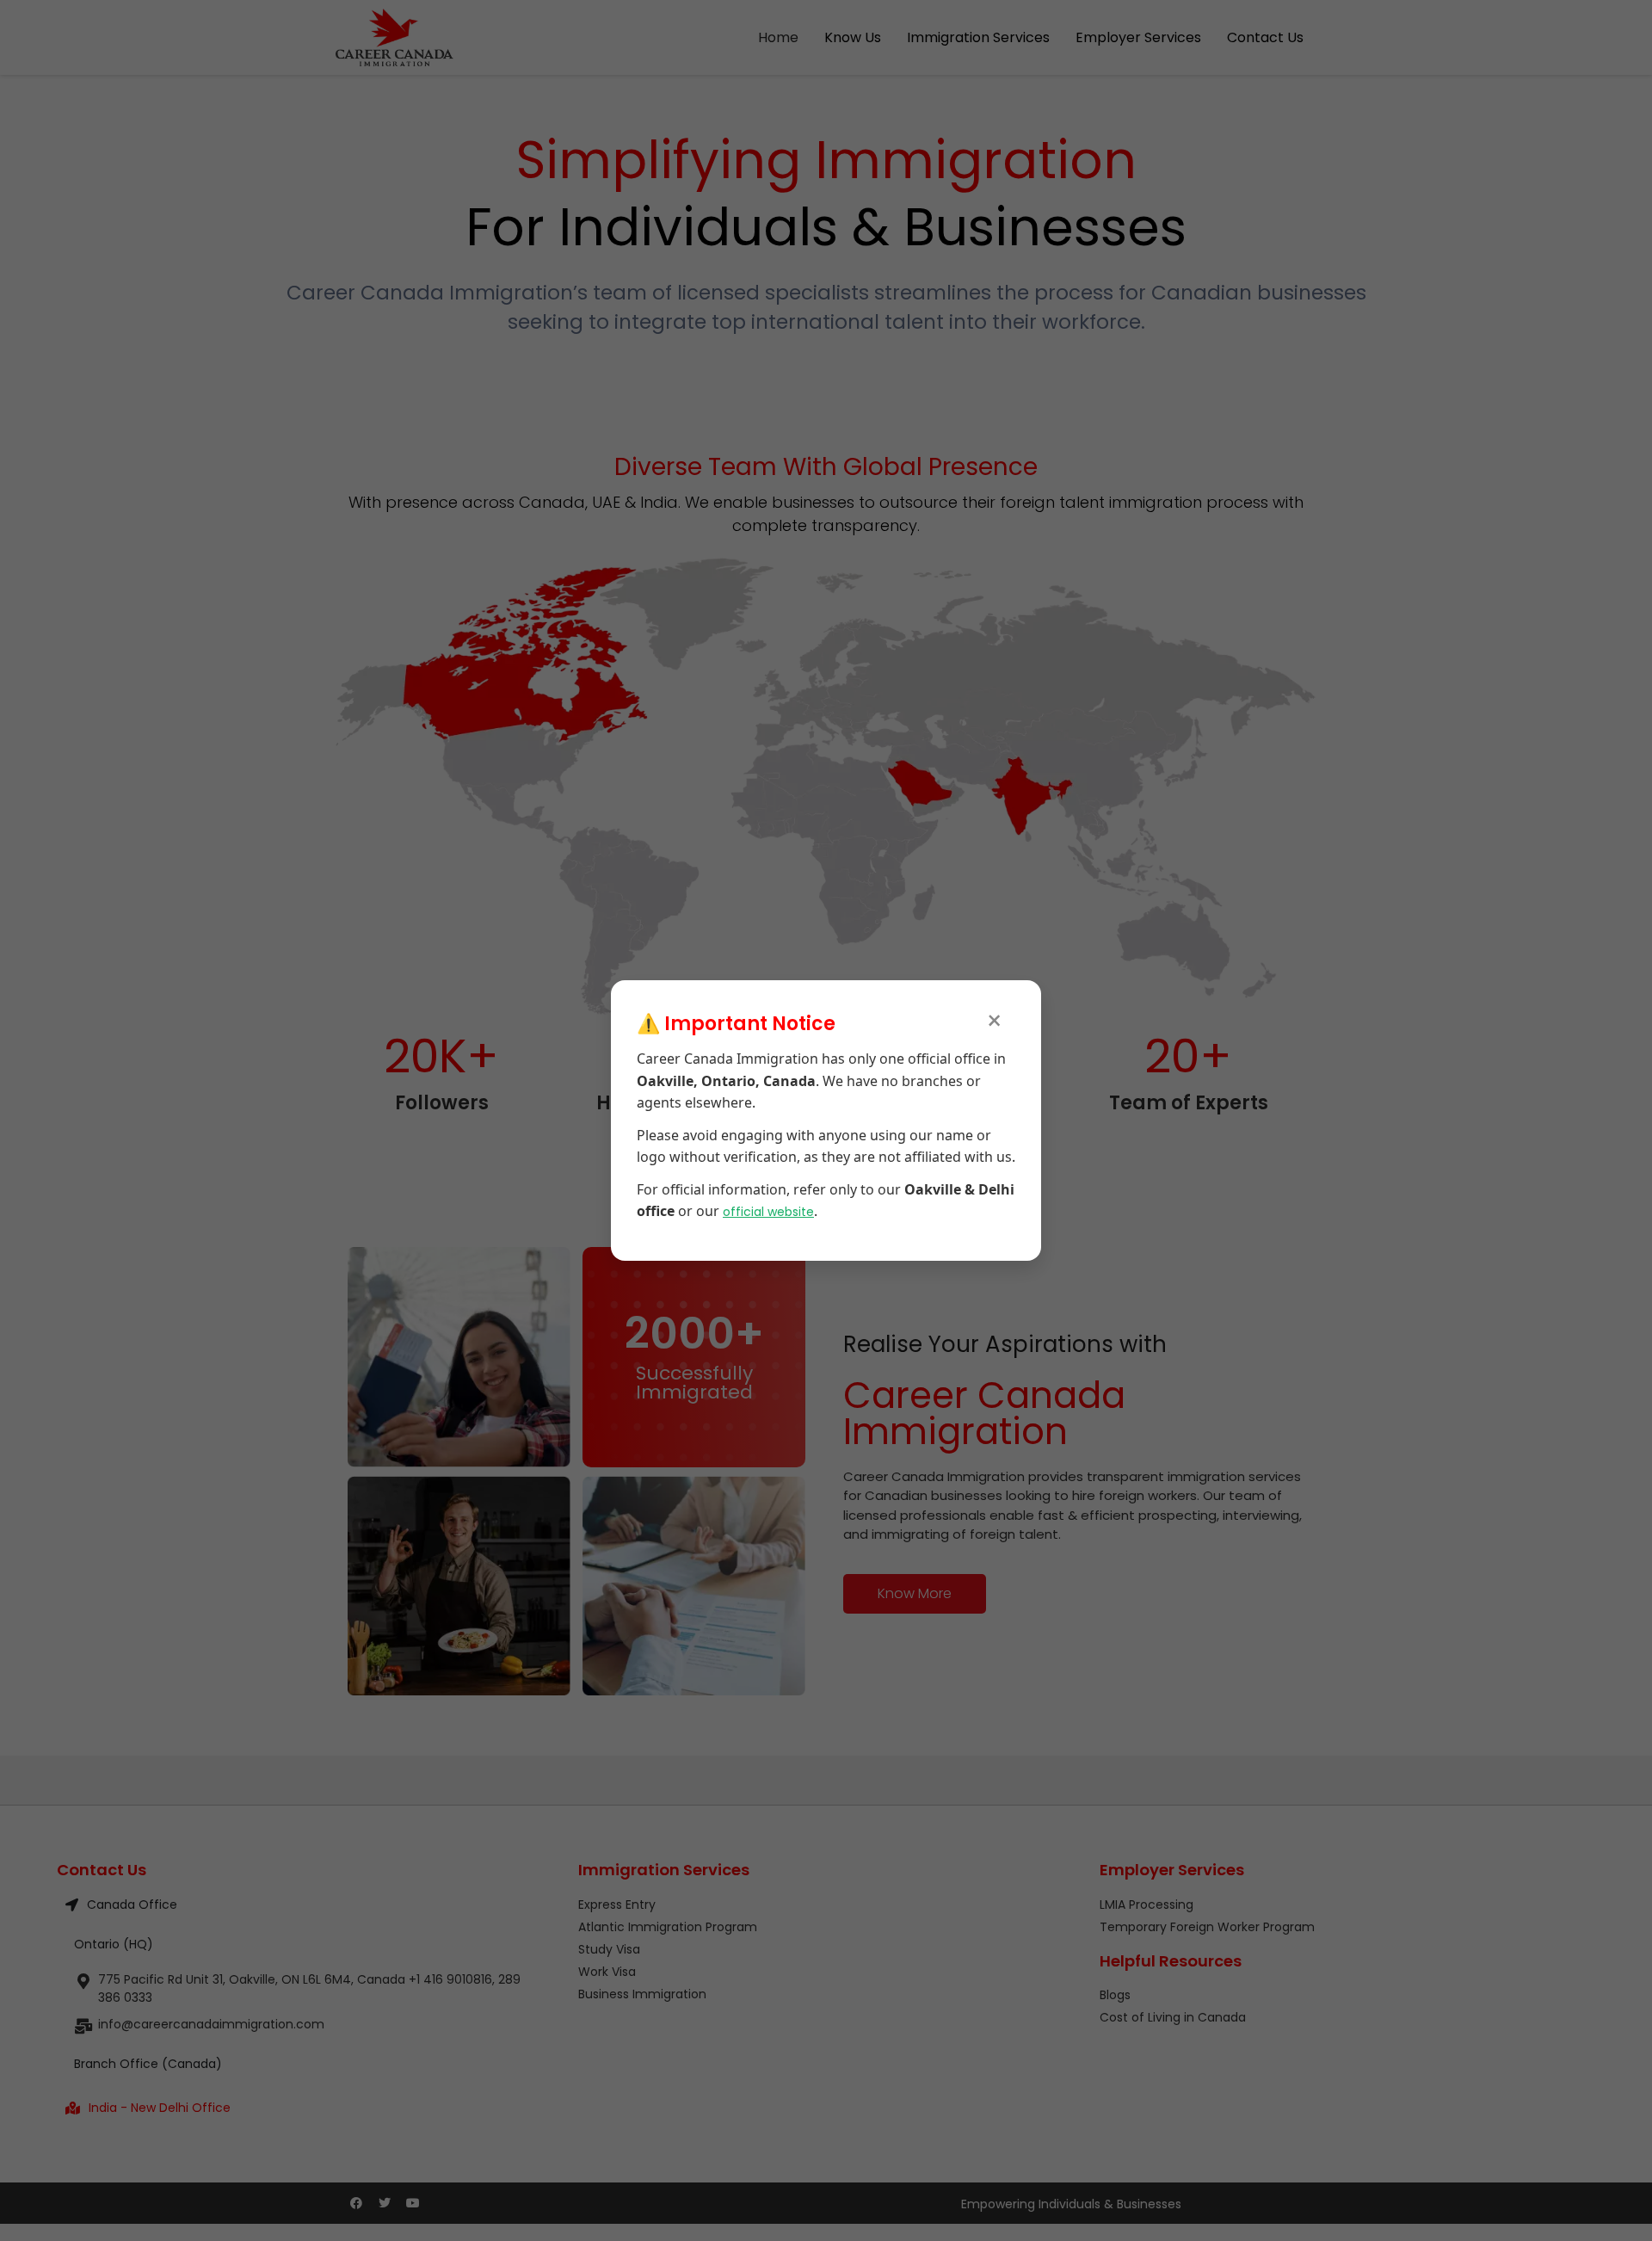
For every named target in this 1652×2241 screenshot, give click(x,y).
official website (768, 1212)
